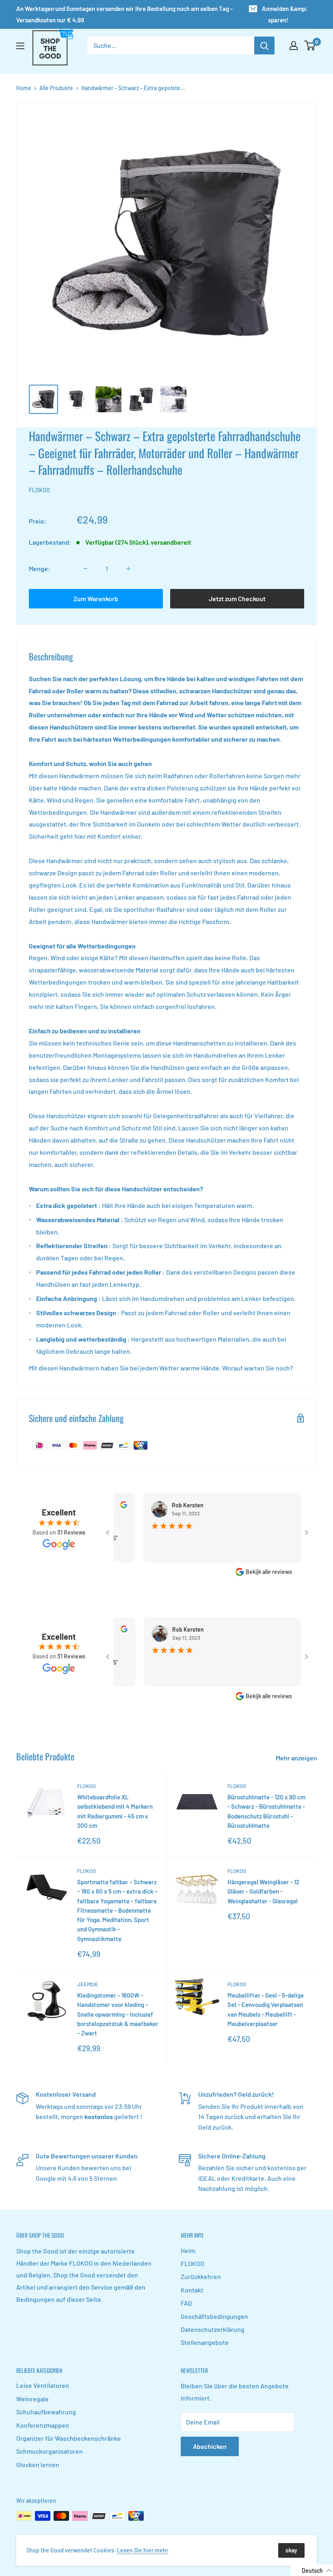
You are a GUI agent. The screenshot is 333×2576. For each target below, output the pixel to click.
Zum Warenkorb (96, 599)
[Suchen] (264, 45)
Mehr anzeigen (297, 1758)
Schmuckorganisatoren (50, 2451)
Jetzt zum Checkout (237, 599)
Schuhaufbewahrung (46, 2412)
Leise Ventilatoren (43, 2385)
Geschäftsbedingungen (214, 2316)
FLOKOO (39, 490)
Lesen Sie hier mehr (143, 2550)
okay (291, 2550)
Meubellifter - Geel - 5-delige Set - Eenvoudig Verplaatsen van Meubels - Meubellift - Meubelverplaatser (266, 2009)
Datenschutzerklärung (213, 2329)
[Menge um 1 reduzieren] (85, 569)
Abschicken (210, 2446)
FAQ (186, 2303)
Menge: (40, 568)
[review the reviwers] (291, 1506)
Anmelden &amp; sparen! (285, 14)
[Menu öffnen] (20, 46)
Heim (188, 2250)
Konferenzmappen (43, 2425)
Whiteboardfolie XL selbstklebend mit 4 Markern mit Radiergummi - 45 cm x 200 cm (115, 1811)
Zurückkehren (201, 2276)
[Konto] (294, 45)
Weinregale (32, 2399)
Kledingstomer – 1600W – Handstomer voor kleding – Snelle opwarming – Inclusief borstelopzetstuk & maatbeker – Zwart (118, 2014)
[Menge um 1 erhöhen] (128, 569)
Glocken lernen (38, 2465)
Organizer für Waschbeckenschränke (69, 2438)
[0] (310, 45)
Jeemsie (88, 1984)
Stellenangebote (205, 2342)
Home (24, 88)
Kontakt (192, 2290)
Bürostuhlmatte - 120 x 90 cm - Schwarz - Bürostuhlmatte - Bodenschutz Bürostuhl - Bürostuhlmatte (266, 1811)
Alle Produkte (56, 88)
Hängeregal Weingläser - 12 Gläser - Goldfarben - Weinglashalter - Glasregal (263, 1891)
